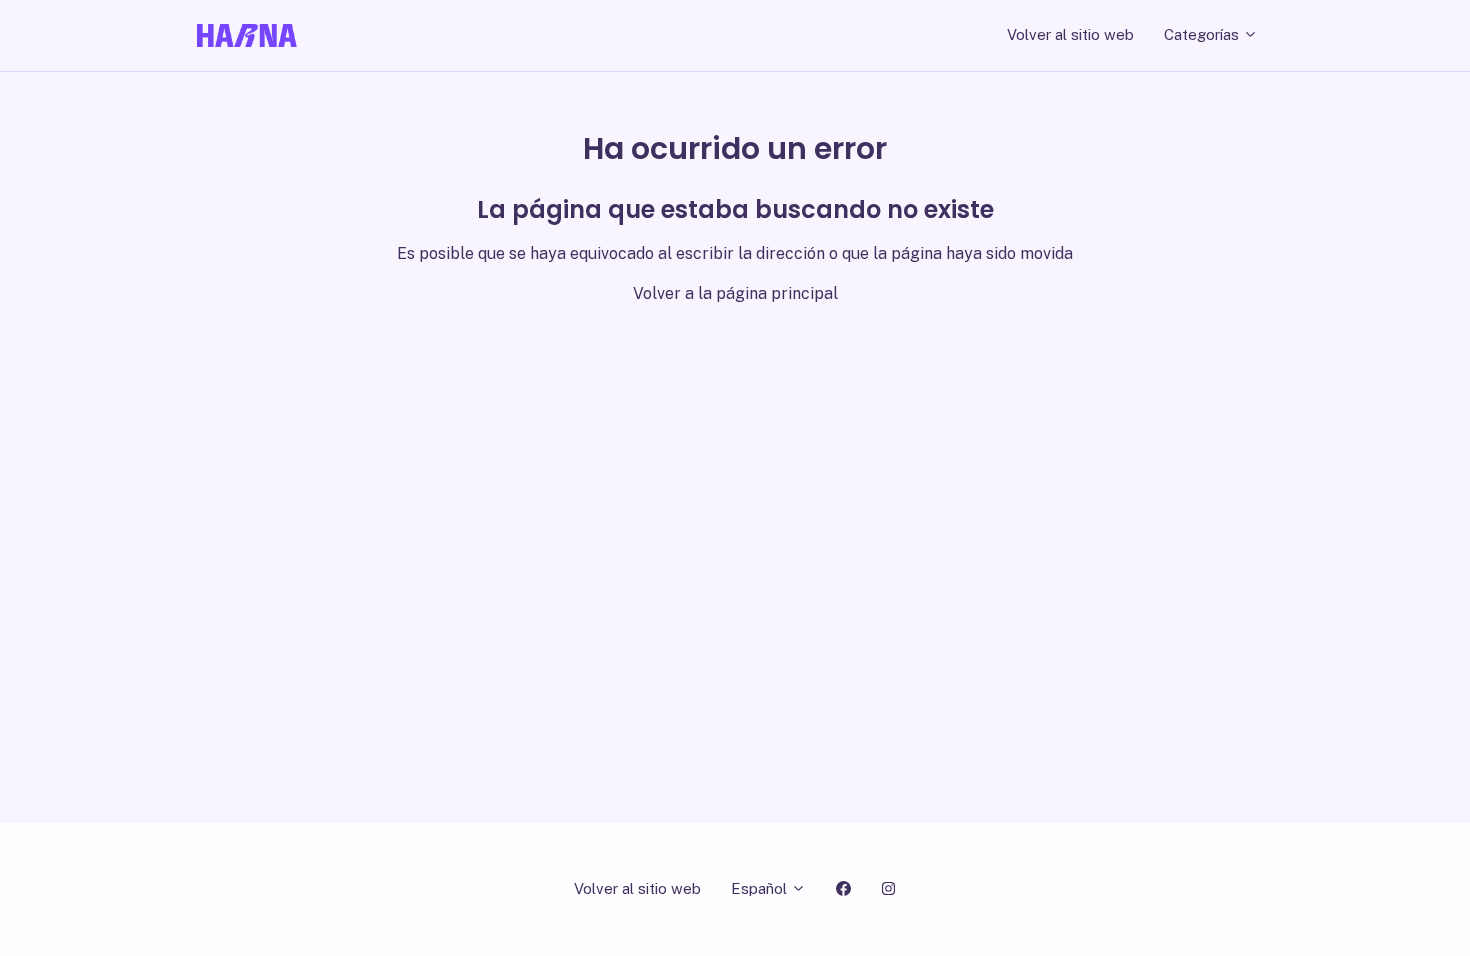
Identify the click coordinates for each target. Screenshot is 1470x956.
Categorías (1203, 34)
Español (761, 888)
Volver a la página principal (735, 293)
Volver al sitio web (1070, 34)
